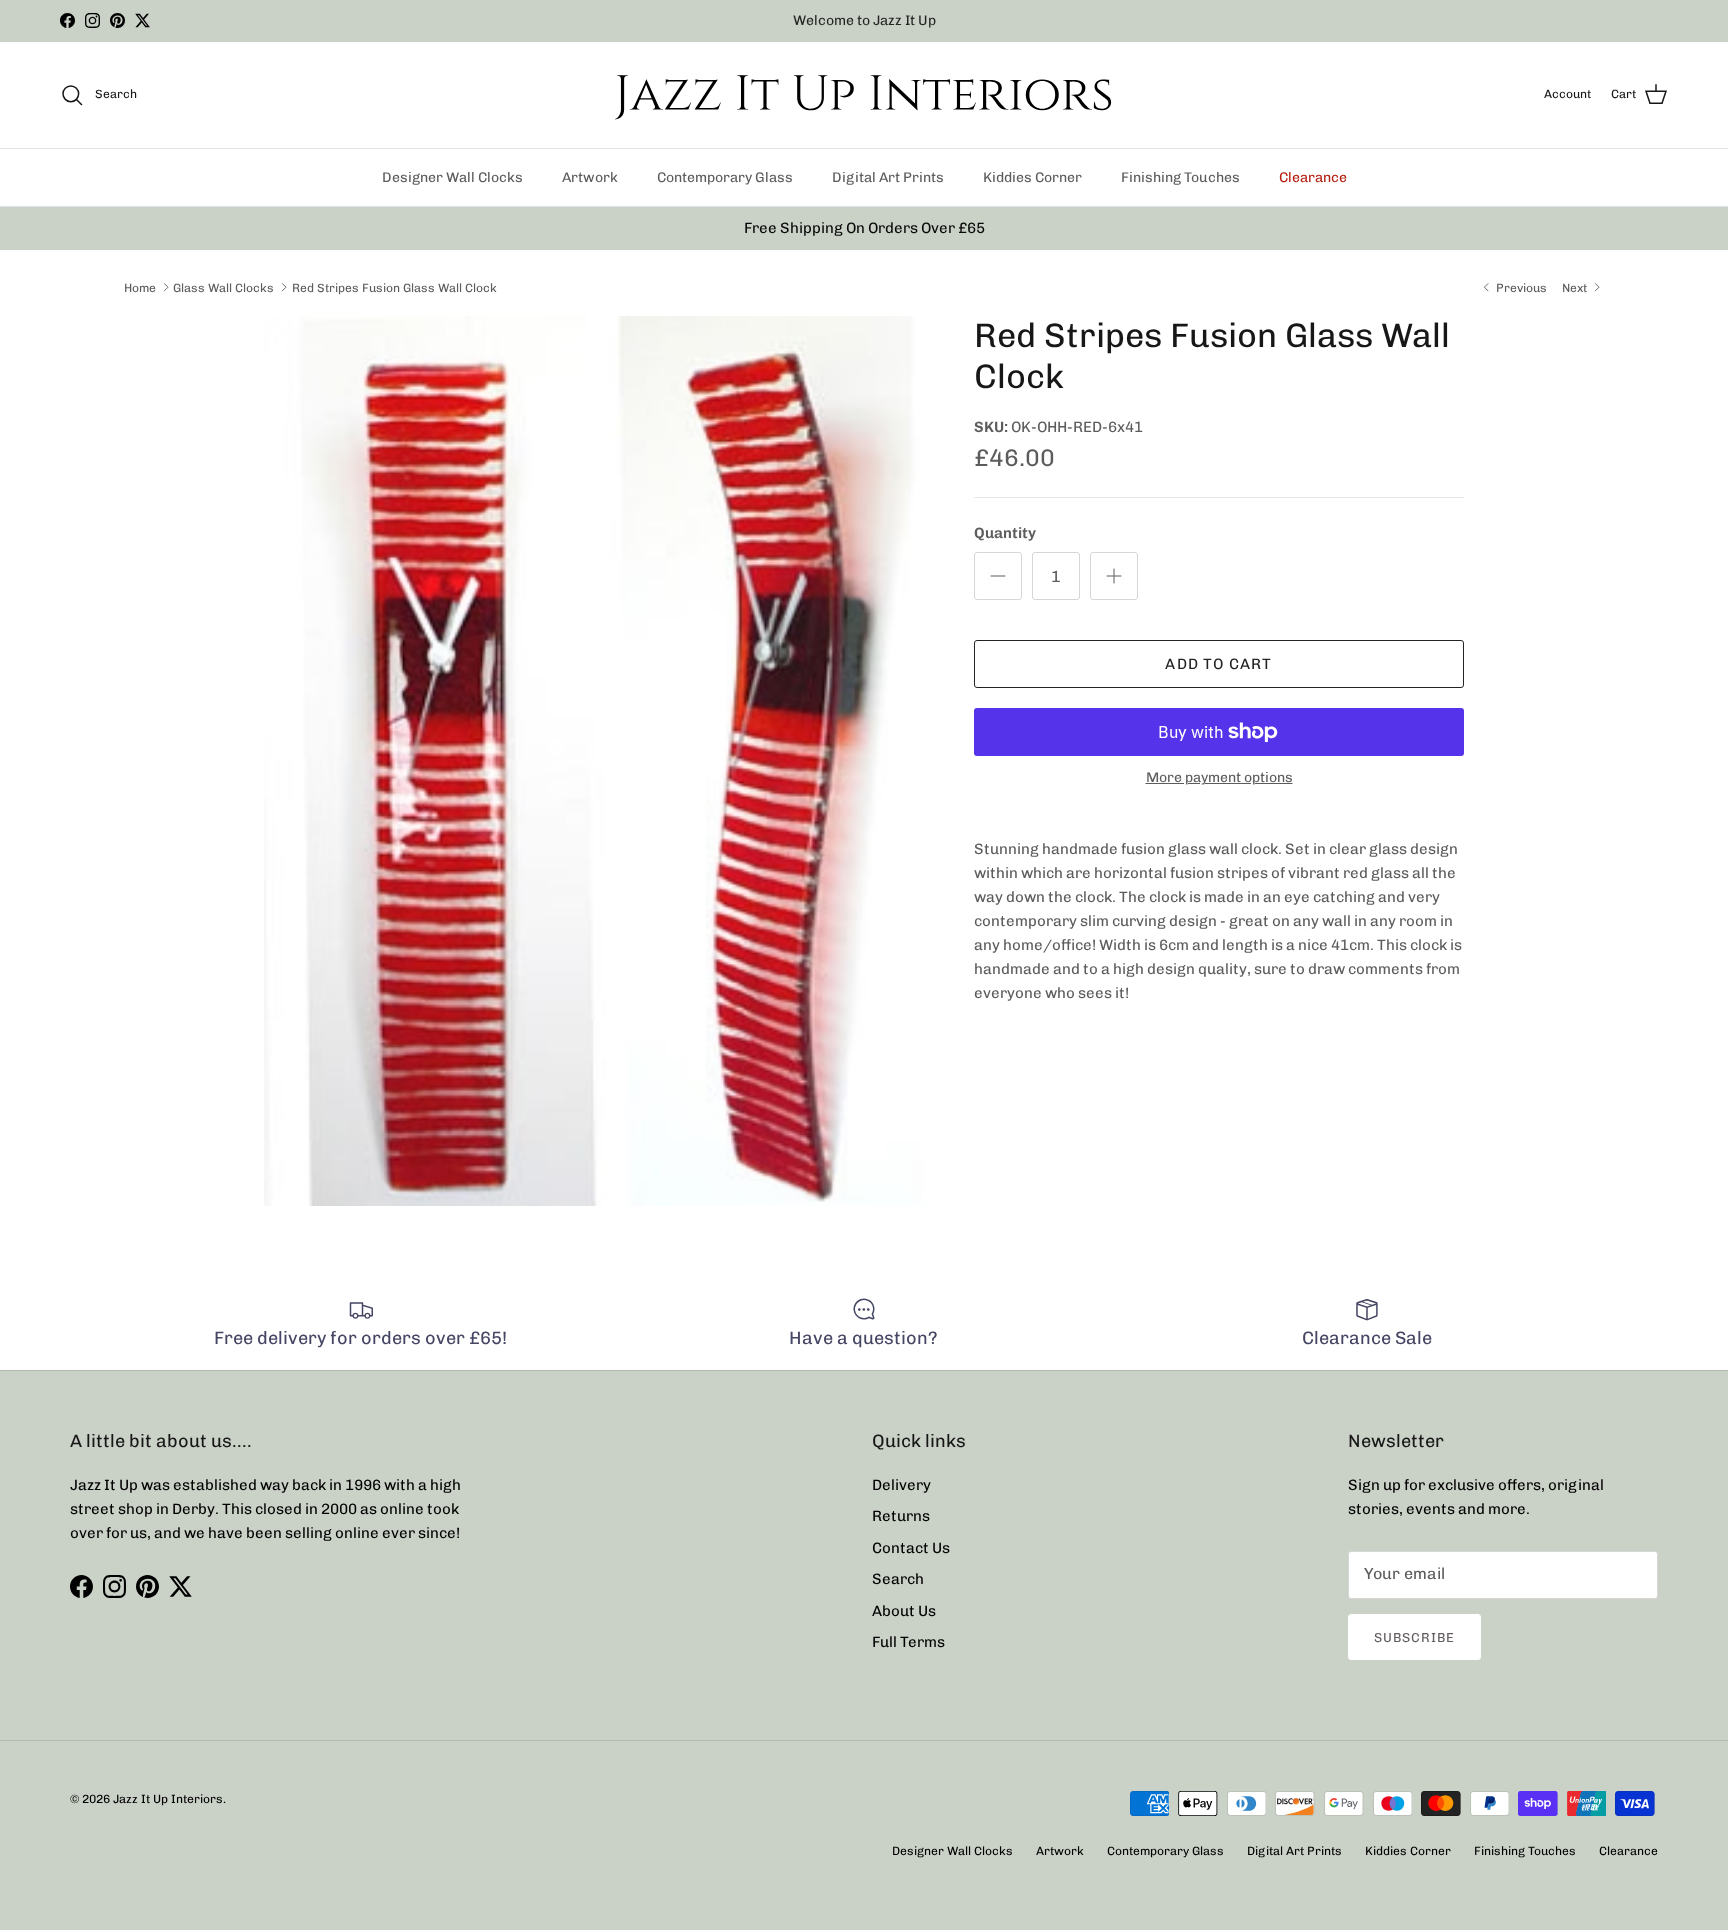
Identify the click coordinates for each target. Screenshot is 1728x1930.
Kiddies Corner (1032, 177)
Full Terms (908, 1642)
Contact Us (911, 1548)
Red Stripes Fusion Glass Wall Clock (394, 287)
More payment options (1219, 778)
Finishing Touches (1180, 177)
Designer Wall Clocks (452, 177)
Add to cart (1218, 664)
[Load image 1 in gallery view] (597, 761)
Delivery (901, 1485)
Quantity (1005, 533)
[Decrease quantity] (998, 576)
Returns (901, 1516)
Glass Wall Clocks (223, 287)
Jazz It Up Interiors (168, 1799)
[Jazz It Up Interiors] (864, 95)
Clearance (1313, 177)
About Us (904, 1611)
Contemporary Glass (725, 177)
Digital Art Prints (888, 177)
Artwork (590, 177)
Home (140, 287)
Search (898, 1579)
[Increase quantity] (1114, 576)
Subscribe (1414, 1637)
